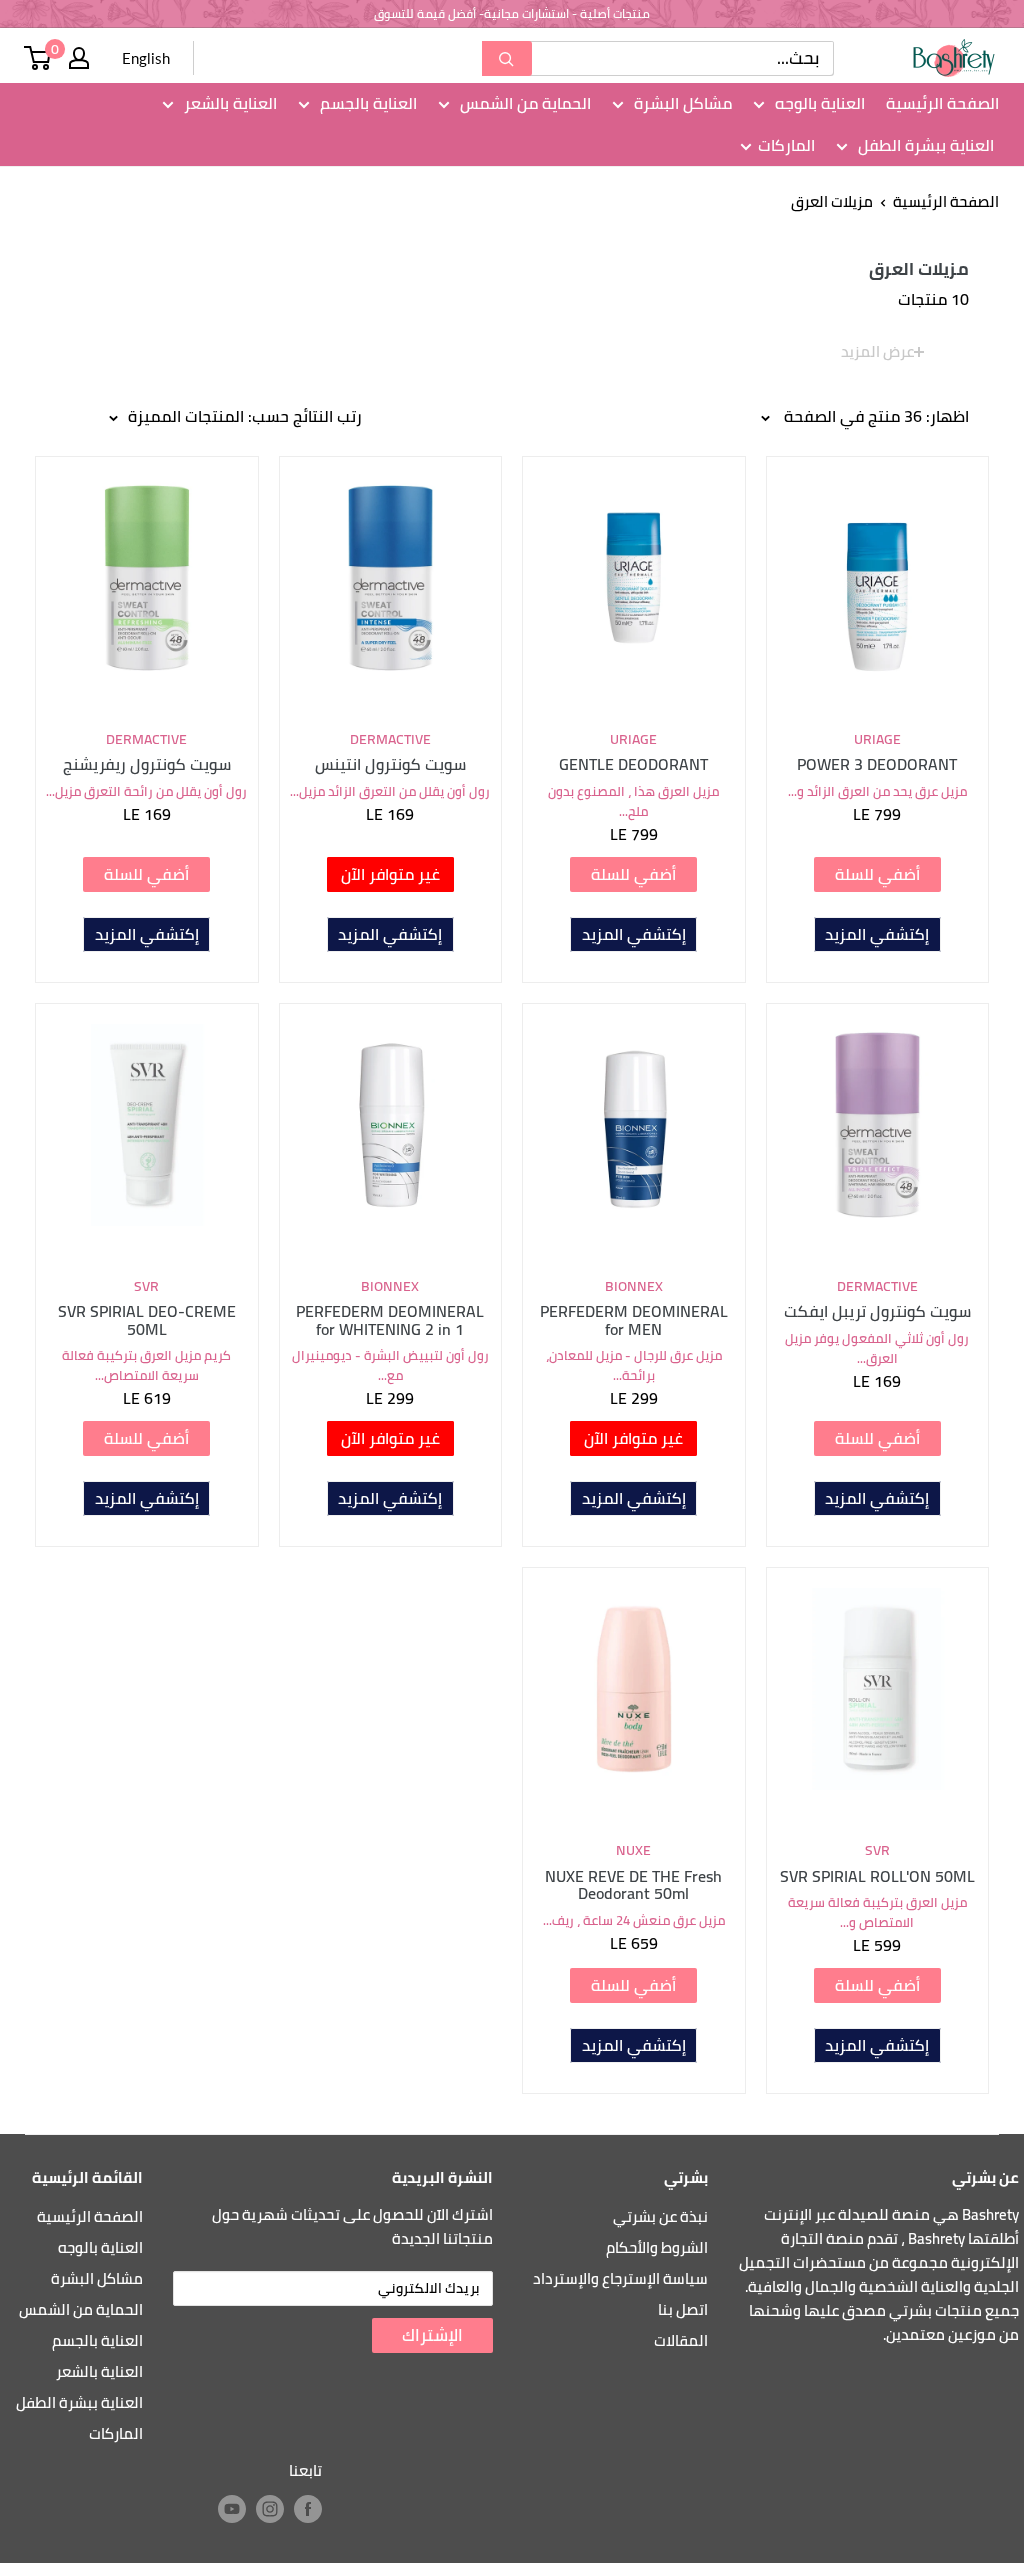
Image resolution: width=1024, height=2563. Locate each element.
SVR (146, 1287)
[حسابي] (79, 58)
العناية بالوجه (818, 104)
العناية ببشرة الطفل (924, 146)
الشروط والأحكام (657, 2247)
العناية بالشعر (228, 104)
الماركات (786, 146)
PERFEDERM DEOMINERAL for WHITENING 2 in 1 (390, 1320)
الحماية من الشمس (523, 104)
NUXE (633, 1851)
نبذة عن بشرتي (660, 2216)
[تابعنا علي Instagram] (270, 2509)
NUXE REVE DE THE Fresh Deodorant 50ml (633, 1885)
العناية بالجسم (366, 104)
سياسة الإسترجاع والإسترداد (620, 2278)
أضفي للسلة (877, 874)
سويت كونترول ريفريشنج (147, 765)
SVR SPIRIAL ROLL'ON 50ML (877, 1877)
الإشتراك (432, 2335)
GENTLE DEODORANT (633, 765)
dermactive (390, 740)
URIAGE (877, 740)
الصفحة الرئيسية (942, 104)
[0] (37, 58)
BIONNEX (634, 1287)
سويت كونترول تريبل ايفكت (877, 1312)
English (146, 58)
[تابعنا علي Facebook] (308, 2509)
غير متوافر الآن (390, 874)
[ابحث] (507, 58)
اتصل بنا (683, 2309)
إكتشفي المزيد (877, 934)
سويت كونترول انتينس (390, 765)
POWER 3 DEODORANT (877, 765)
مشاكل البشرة (681, 104)
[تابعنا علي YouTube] (232, 2509)
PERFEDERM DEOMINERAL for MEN (634, 1320)
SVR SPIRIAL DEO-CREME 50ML (147, 1320)
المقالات (681, 2340)
